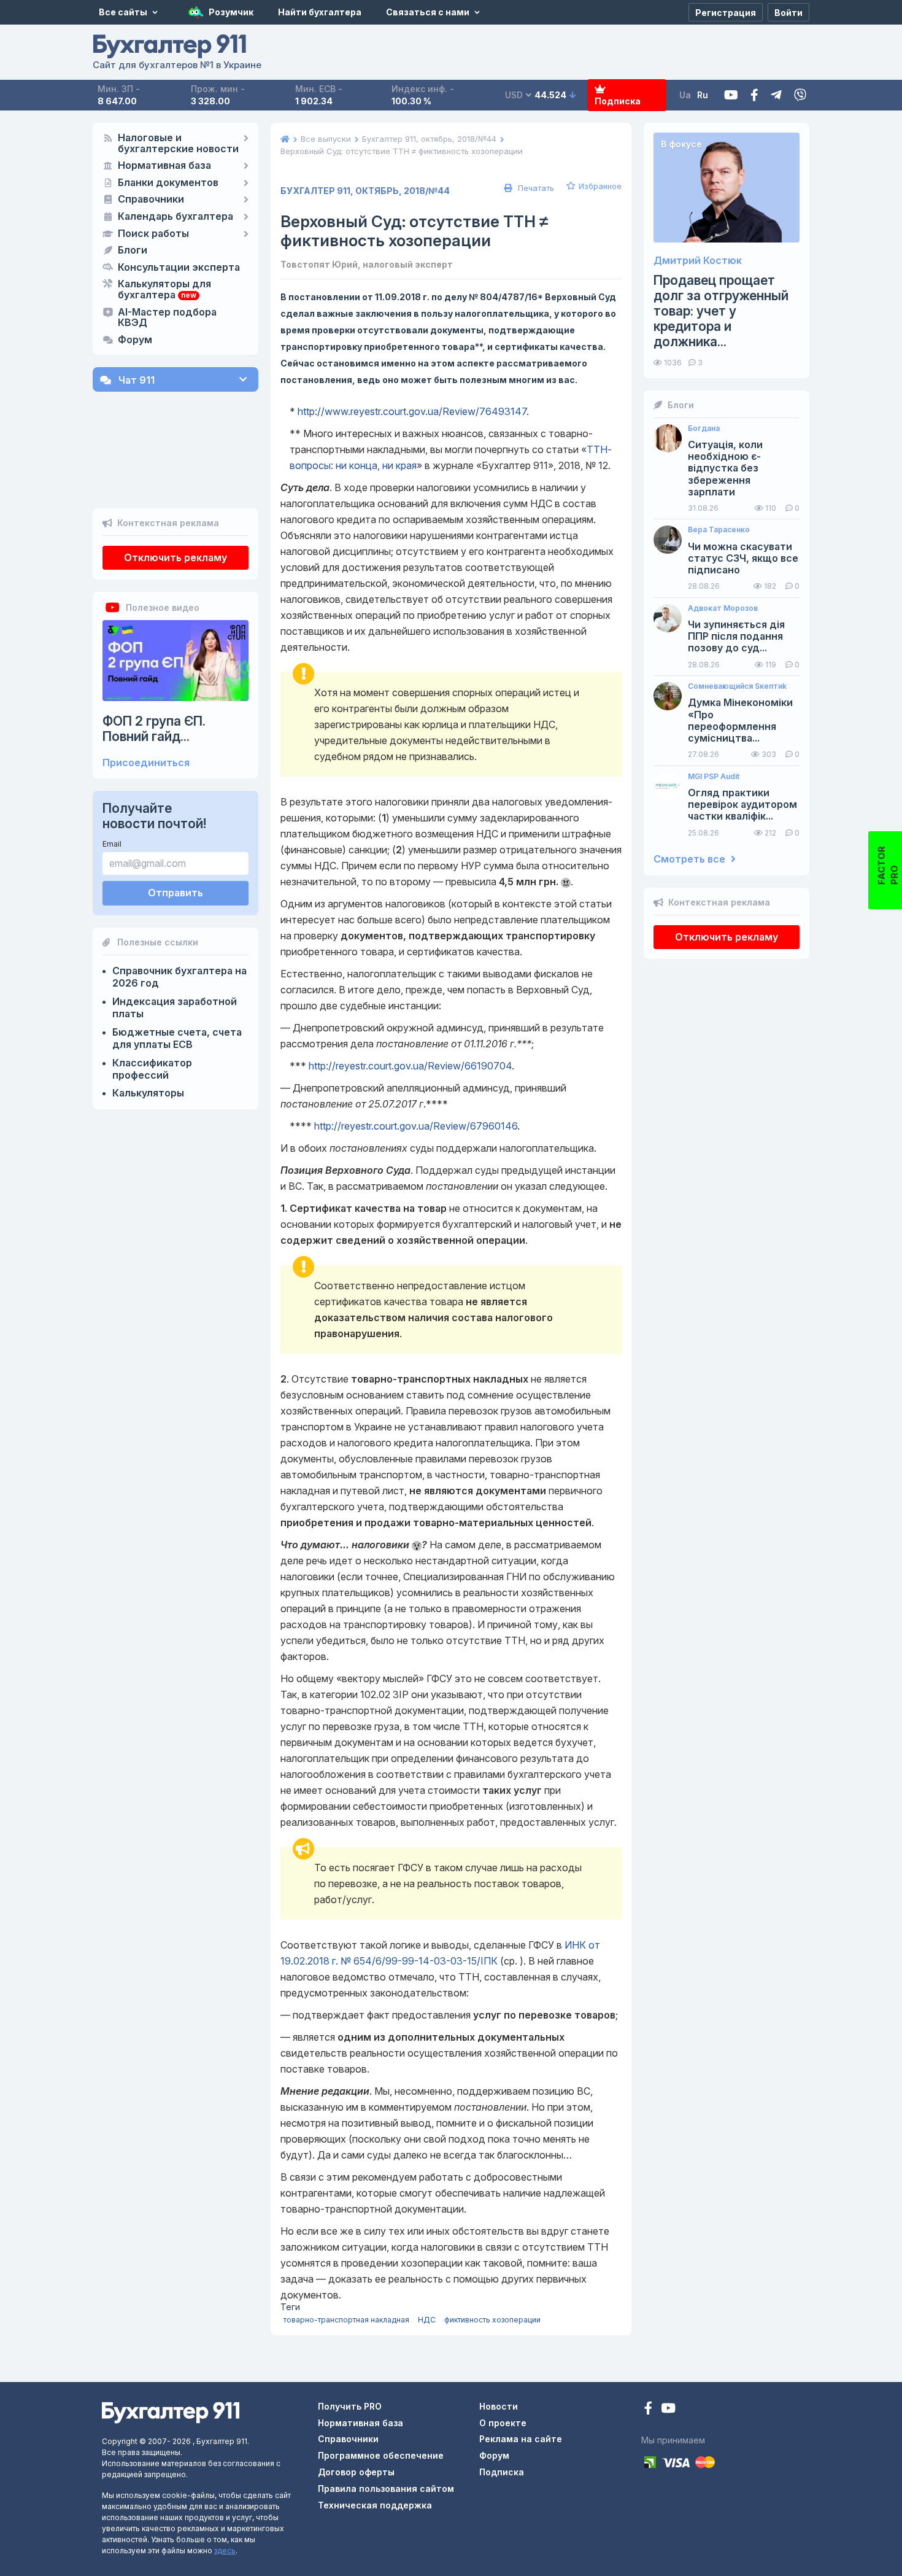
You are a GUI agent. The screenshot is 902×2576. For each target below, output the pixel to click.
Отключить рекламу (175, 557)
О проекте (503, 2423)
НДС (427, 2320)
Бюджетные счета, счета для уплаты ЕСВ (177, 1038)
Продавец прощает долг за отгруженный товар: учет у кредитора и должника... (721, 311)
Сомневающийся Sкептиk (737, 686)
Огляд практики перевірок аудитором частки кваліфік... (742, 805)
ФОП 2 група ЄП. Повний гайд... (154, 729)
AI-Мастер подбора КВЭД (167, 318)
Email (112, 844)
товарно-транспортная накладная (346, 2320)
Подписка (618, 101)
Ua (685, 95)
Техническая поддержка (375, 2505)
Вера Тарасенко (719, 530)
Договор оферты (356, 2472)
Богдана (704, 429)
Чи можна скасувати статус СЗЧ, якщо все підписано (743, 558)
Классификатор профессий (152, 1069)
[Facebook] (754, 95)
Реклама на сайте (521, 2439)
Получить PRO (350, 2406)
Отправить (175, 893)
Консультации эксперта (179, 268)
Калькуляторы (148, 1093)
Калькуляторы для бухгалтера (164, 290)
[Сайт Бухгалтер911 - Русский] (171, 2412)
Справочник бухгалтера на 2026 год (179, 977)
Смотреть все (691, 859)
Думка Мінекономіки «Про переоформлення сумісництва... (740, 720)
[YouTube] (668, 2409)
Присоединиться (146, 763)
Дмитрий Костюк (698, 261)
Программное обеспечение (381, 2455)
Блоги (133, 250)
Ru (703, 95)
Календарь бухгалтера (175, 217)
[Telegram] (776, 95)
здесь (225, 2551)
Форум (135, 340)
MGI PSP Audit (714, 777)
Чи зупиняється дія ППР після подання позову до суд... (736, 636)
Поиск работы (153, 234)
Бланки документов (168, 183)
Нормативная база (164, 166)
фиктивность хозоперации (492, 2320)
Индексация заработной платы (175, 1007)
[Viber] (800, 95)
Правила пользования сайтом (386, 2489)
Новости (499, 2406)
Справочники (151, 200)
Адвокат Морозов (723, 608)
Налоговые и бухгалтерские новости (178, 144)
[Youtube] (731, 95)
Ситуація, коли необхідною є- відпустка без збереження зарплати (725, 468)
